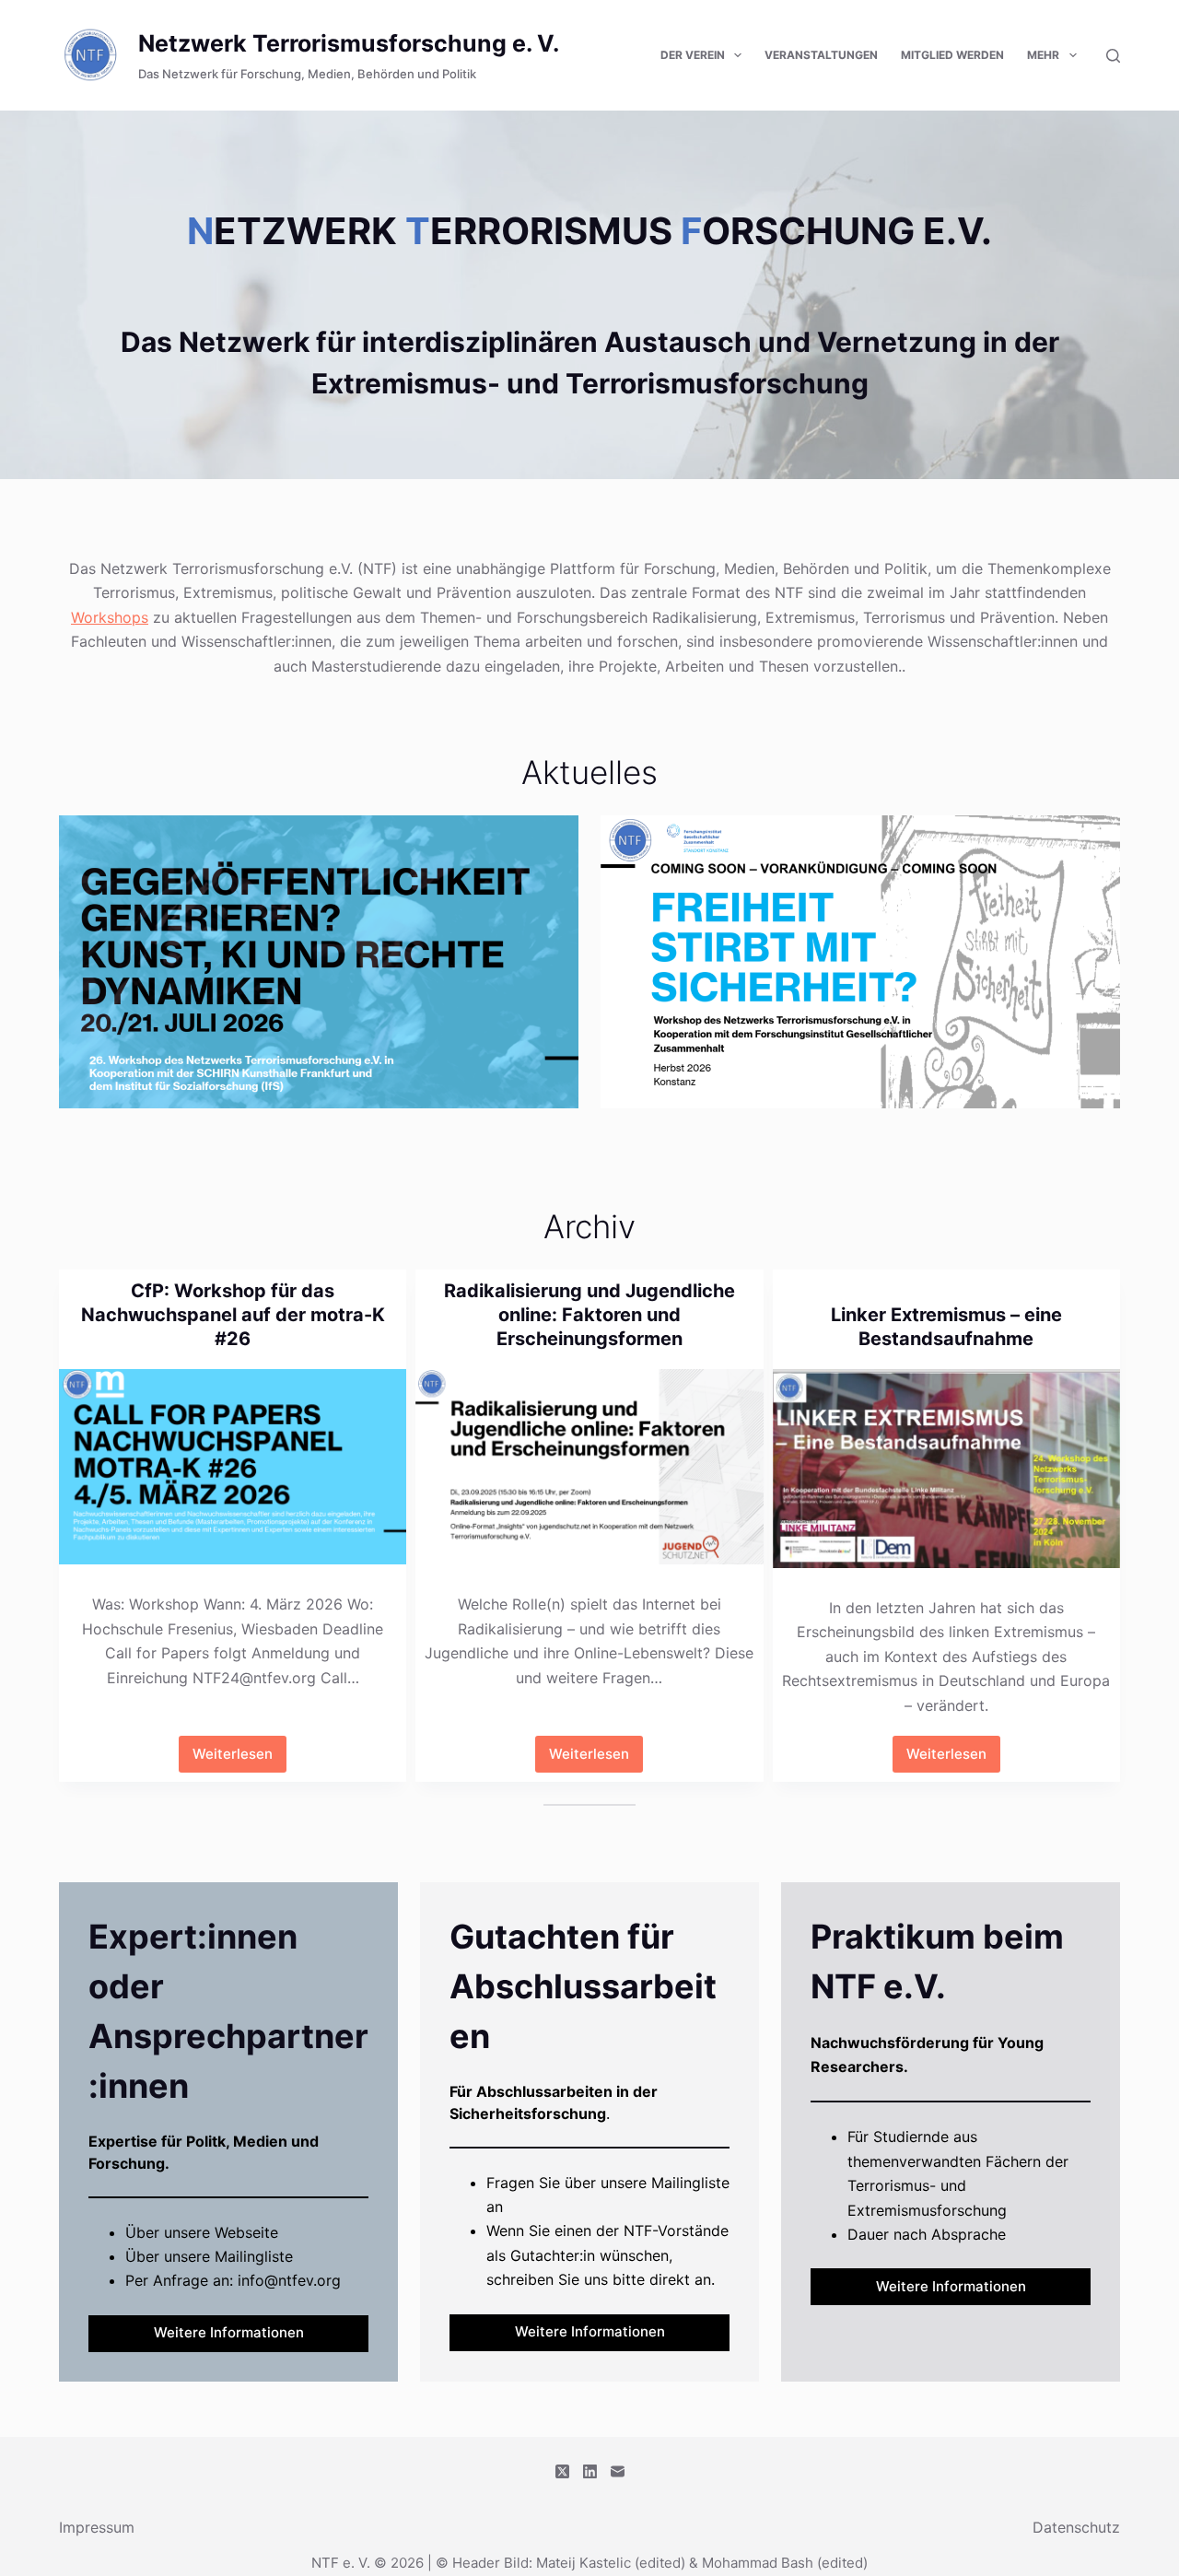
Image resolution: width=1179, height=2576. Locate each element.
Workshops (110, 617)
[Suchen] (1113, 56)
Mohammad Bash (758, 2563)
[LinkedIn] (590, 2471)
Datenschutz (1076, 2527)
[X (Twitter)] (562, 2471)
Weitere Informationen (229, 2332)
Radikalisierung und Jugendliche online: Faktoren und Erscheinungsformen (589, 1315)
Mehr (1043, 55)
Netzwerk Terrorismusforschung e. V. (349, 43)
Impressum (97, 2527)
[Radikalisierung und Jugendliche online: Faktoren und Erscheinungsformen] (589, 1467)
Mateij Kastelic (584, 2563)
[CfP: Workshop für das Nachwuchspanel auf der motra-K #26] (233, 1467)
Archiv (589, 1226)
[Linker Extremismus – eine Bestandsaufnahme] (946, 1469)
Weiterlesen (239, 1759)
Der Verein (693, 55)
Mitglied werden (952, 55)
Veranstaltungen (821, 55)
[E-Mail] (618, 2471)
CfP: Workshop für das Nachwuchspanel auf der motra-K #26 (233, 1315)
